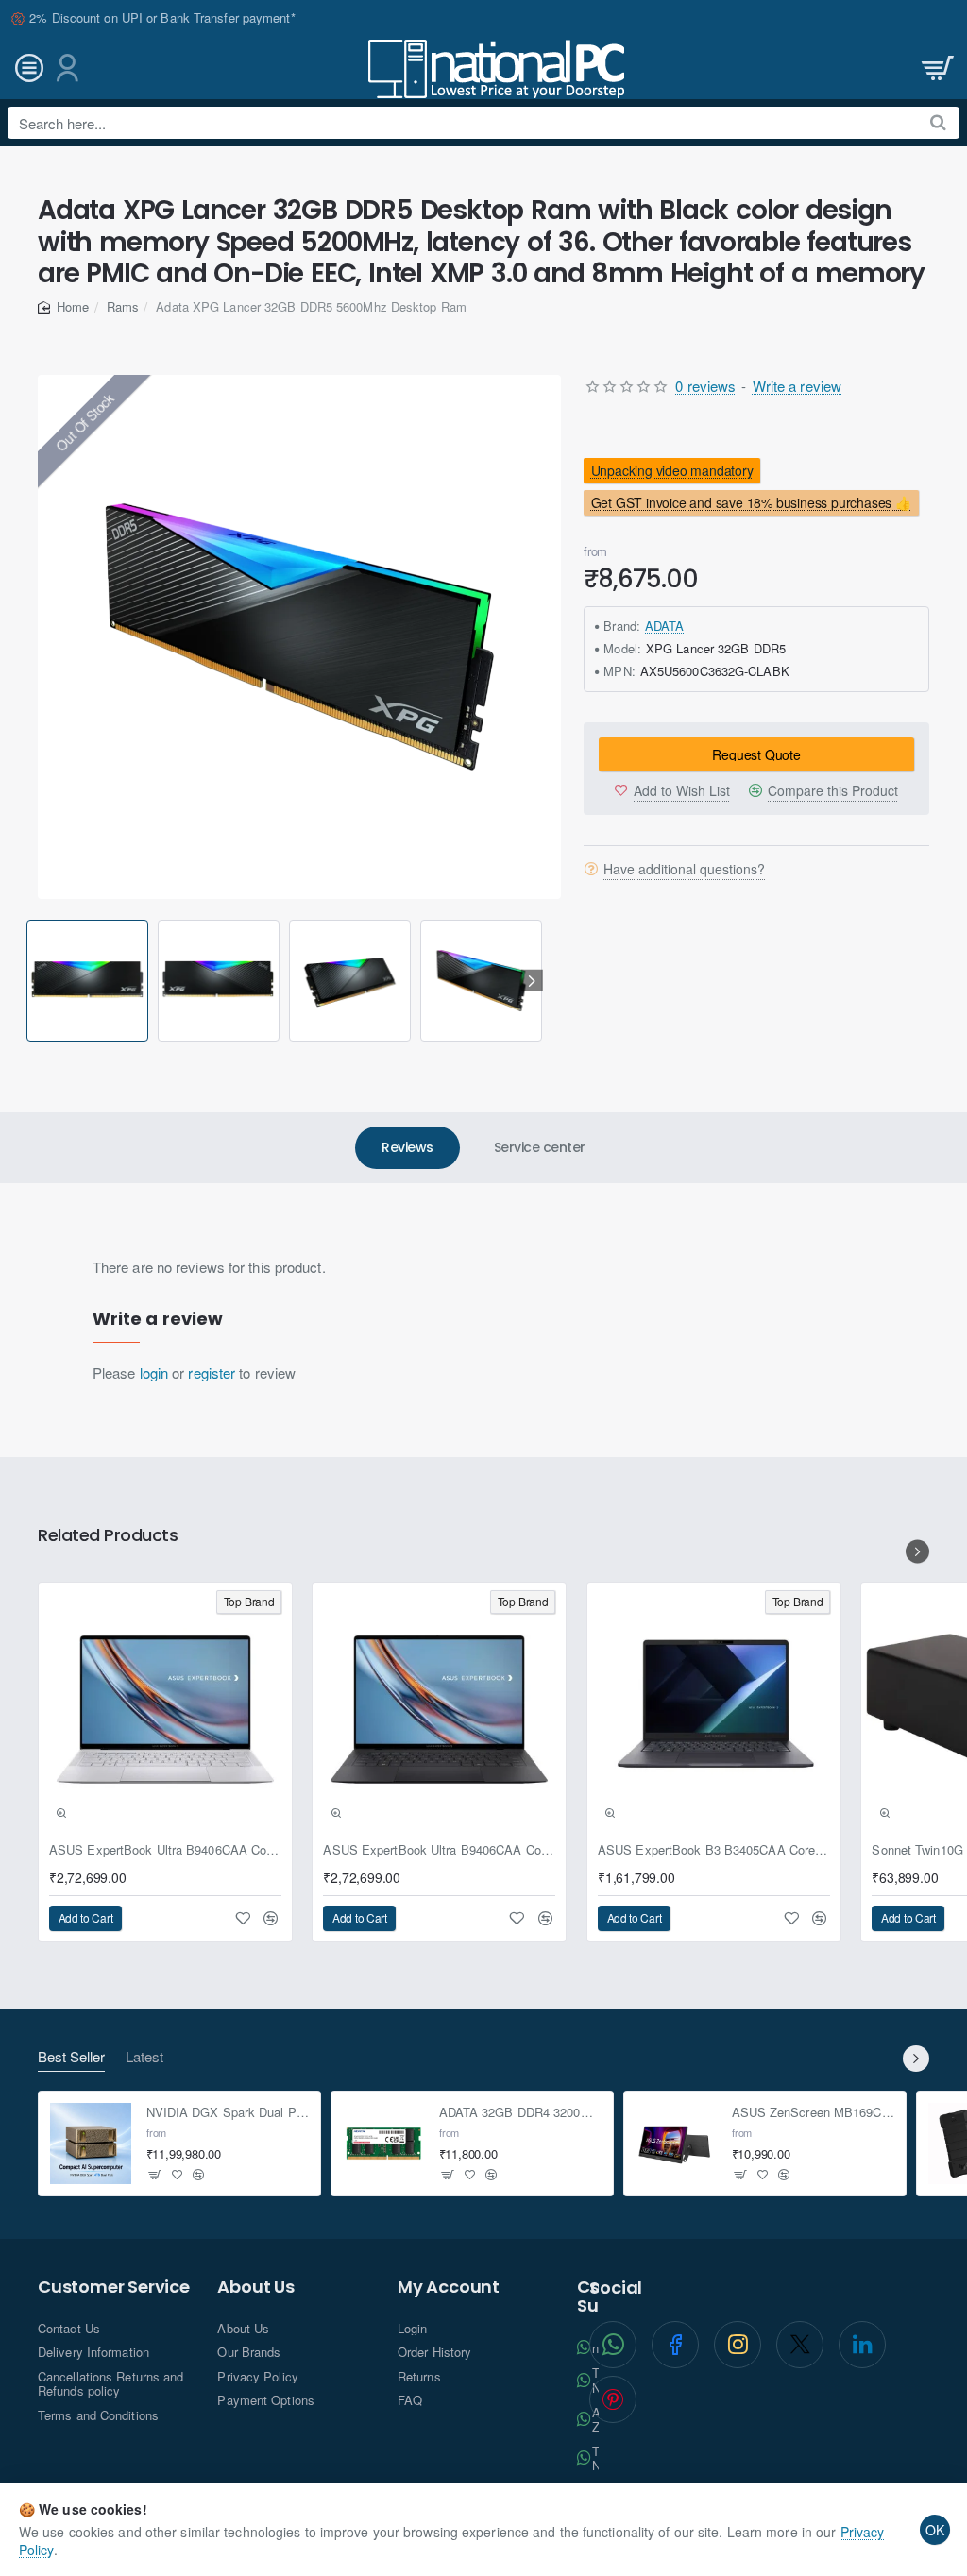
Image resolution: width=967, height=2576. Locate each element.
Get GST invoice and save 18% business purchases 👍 (751, 502)
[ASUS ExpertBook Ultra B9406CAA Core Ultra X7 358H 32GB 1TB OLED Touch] (165, 1709)
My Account (449, 2287)
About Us (255, 2287)
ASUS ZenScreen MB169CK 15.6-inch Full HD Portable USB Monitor (814, 2113)
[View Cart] (936, 68)
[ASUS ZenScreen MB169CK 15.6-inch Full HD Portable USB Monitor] (676, 2144)
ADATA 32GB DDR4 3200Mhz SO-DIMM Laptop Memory (521, 2113)
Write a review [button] (797, 386)
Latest (144, 2057)
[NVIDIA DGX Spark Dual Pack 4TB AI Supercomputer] (91, 2144)
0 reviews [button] (705, 386)
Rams (123, 306)
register (212, 1373)
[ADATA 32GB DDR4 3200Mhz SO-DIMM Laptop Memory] (383, 2144)
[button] (30, 981)
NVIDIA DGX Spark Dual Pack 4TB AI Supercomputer (228, 2113)
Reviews (407, 1147)
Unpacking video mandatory (672, 470)
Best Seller (71, 2057)
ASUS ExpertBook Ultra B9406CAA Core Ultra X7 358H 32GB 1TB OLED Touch (165, 1850)
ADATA (665, 626)
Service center (540, 1147)
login (154, 1373)
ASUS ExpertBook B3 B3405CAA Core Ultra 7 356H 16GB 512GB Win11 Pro (714, 1850)
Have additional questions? (684, 869)
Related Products (108, 1536)
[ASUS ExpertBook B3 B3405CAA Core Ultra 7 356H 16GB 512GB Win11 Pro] (714, 1709)
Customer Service (114, 2287)
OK (935, 2530)
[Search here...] (938, 123)
